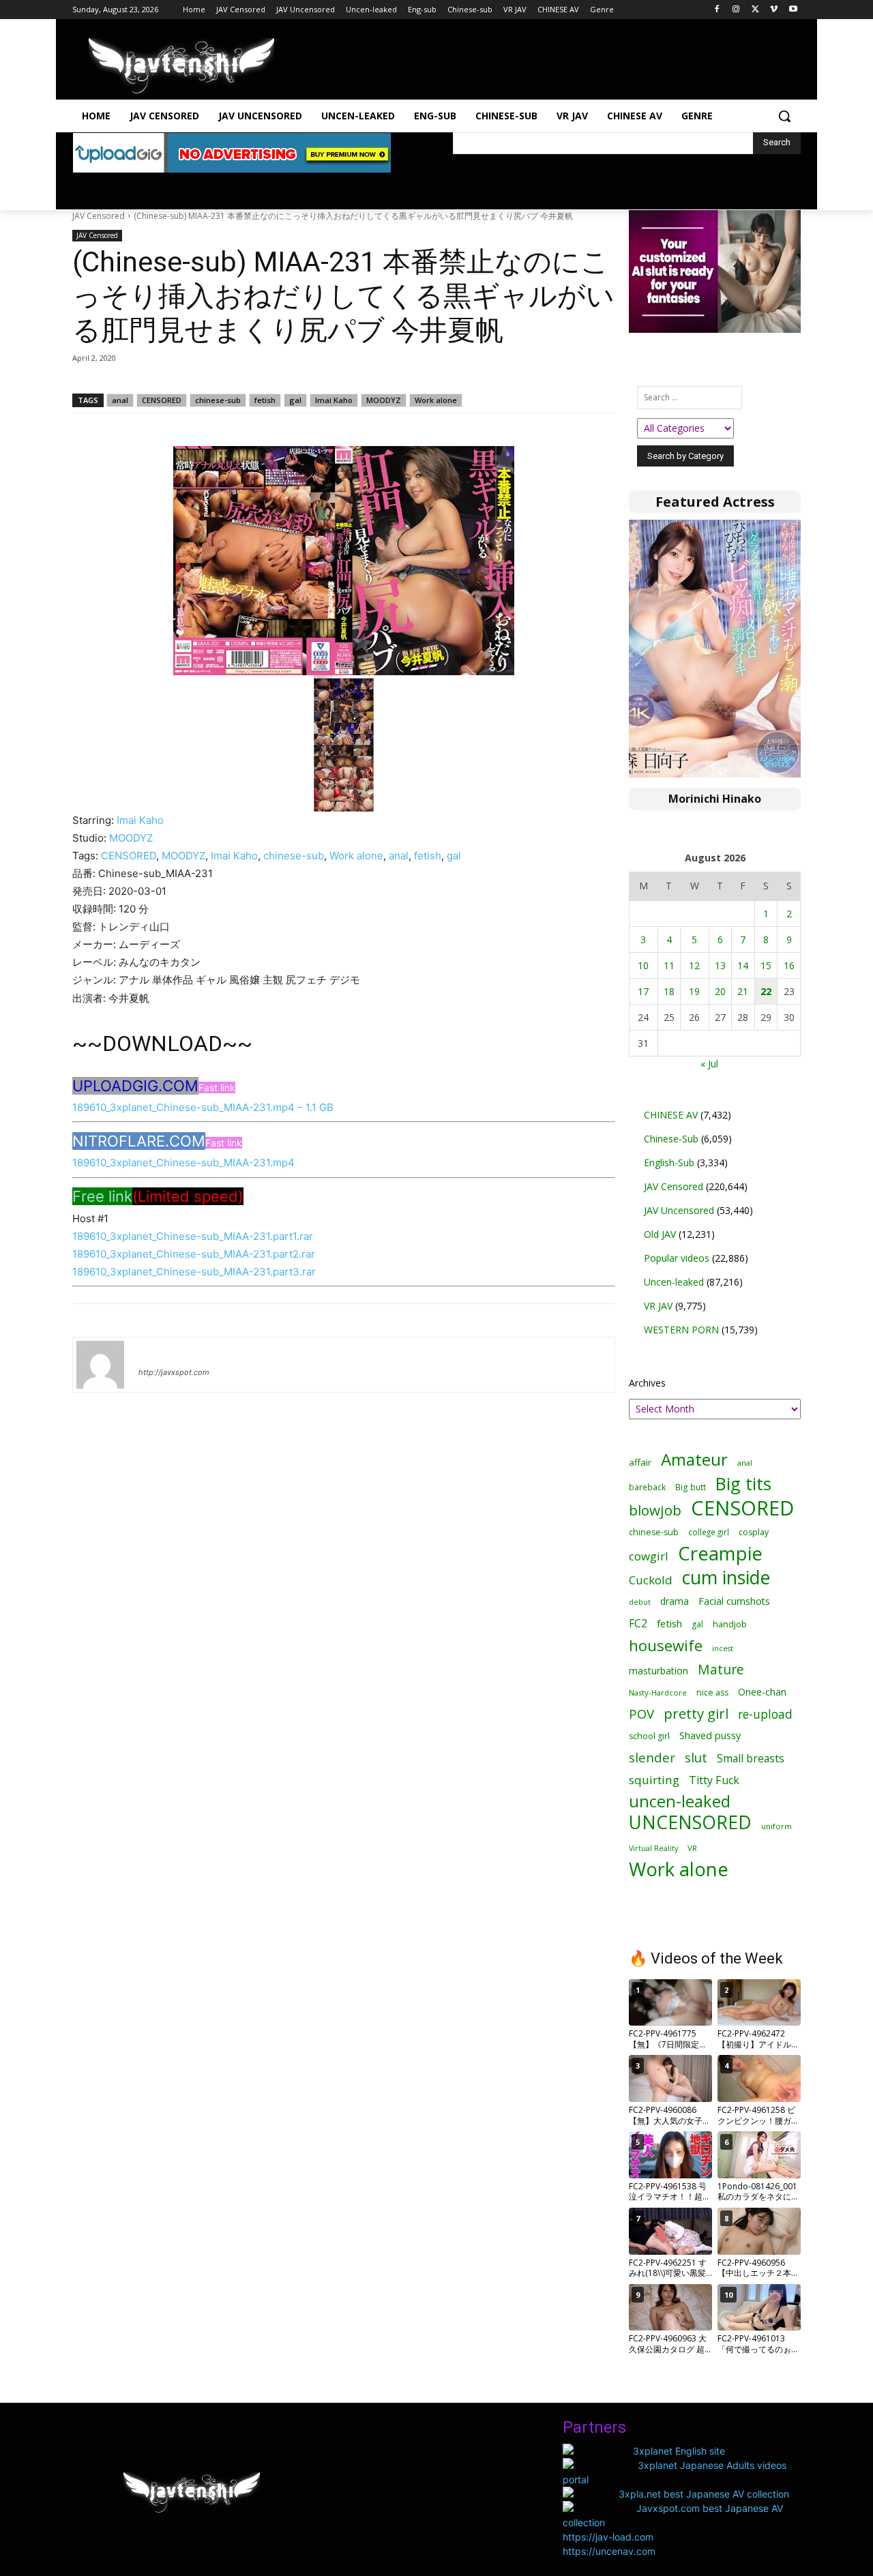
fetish (265, 400)
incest (723, 1648)
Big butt (691, 1487)
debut (640, 1602)
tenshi (154, 1352)
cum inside (726, 1577)
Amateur (694, 1459)
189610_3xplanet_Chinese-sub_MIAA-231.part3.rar (194, 1272)
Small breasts (751, 1759)
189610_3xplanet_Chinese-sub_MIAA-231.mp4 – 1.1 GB (203, 1107)
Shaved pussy (710, 1735)
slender (652, 1758)
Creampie (720, 1553)
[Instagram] (736, 10)
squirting (654, 1780)
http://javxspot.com (174, 1372)
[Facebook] (717, 10)
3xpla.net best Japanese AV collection (704, 2494)
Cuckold (651, 1580)
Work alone (436, 400)
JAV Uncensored (679, 1210)
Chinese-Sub (671, 1139)
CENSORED (162, 400)
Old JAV (660, 1234)
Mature (721, 1669)
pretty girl (696, 1714)
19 (694, 991)
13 (720, 965)
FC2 (638, 1624)
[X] (755, 10)
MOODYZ (384, 400)
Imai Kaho (334, 400)
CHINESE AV (671, 1115)
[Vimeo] (774, 10)
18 (669, 991)
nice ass (712, 1692)
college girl (709, 1532)
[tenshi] (100, 1365)
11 (669, 965)
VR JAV (658, 1306)
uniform (776, 1826)
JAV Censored (99, 216)
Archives (647, 1383)
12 (694, 965)
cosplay (754, 1532)
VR (692, 1848)
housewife (666, 1645)
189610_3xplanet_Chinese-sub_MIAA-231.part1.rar (193, 1236)
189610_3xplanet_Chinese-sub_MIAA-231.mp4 (183, 1163)
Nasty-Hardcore (658, 1692)
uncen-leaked (680, 1802)
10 (643, 965)
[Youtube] (793, 10)
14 (743, 965)
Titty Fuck (714, 1780)
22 (766, 991)
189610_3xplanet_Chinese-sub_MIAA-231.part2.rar (194, 1254)
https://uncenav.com (609, 2551)
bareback (647, 1487)
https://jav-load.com (608, 2537)
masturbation (659, 1671)
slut (696, 1757)
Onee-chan (762, 1692)
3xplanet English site (679, 2451)
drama (675, 1601)
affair (640, 1462)
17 (643, 991)
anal (120, 400)
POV (641, 1714)
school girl (649, 1736)
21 (743, 991)
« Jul (709, 1064)
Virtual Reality (653, 1848)
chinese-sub (218, 400)
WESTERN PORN (681, 1330)
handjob (730, 1624)
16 (789, 965)
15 (766, 965)
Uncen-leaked (674, 1282)
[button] (784, 116)
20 (720, 991)
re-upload (765, 1714)
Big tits (743, 1484)
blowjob (655, 1510)
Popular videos (677, 1258)
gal (295, 400)
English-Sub (669, 1163)
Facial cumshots (734, 1601)
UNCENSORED (690, 1823)
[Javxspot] (181, 66)
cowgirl (649, 1556)
